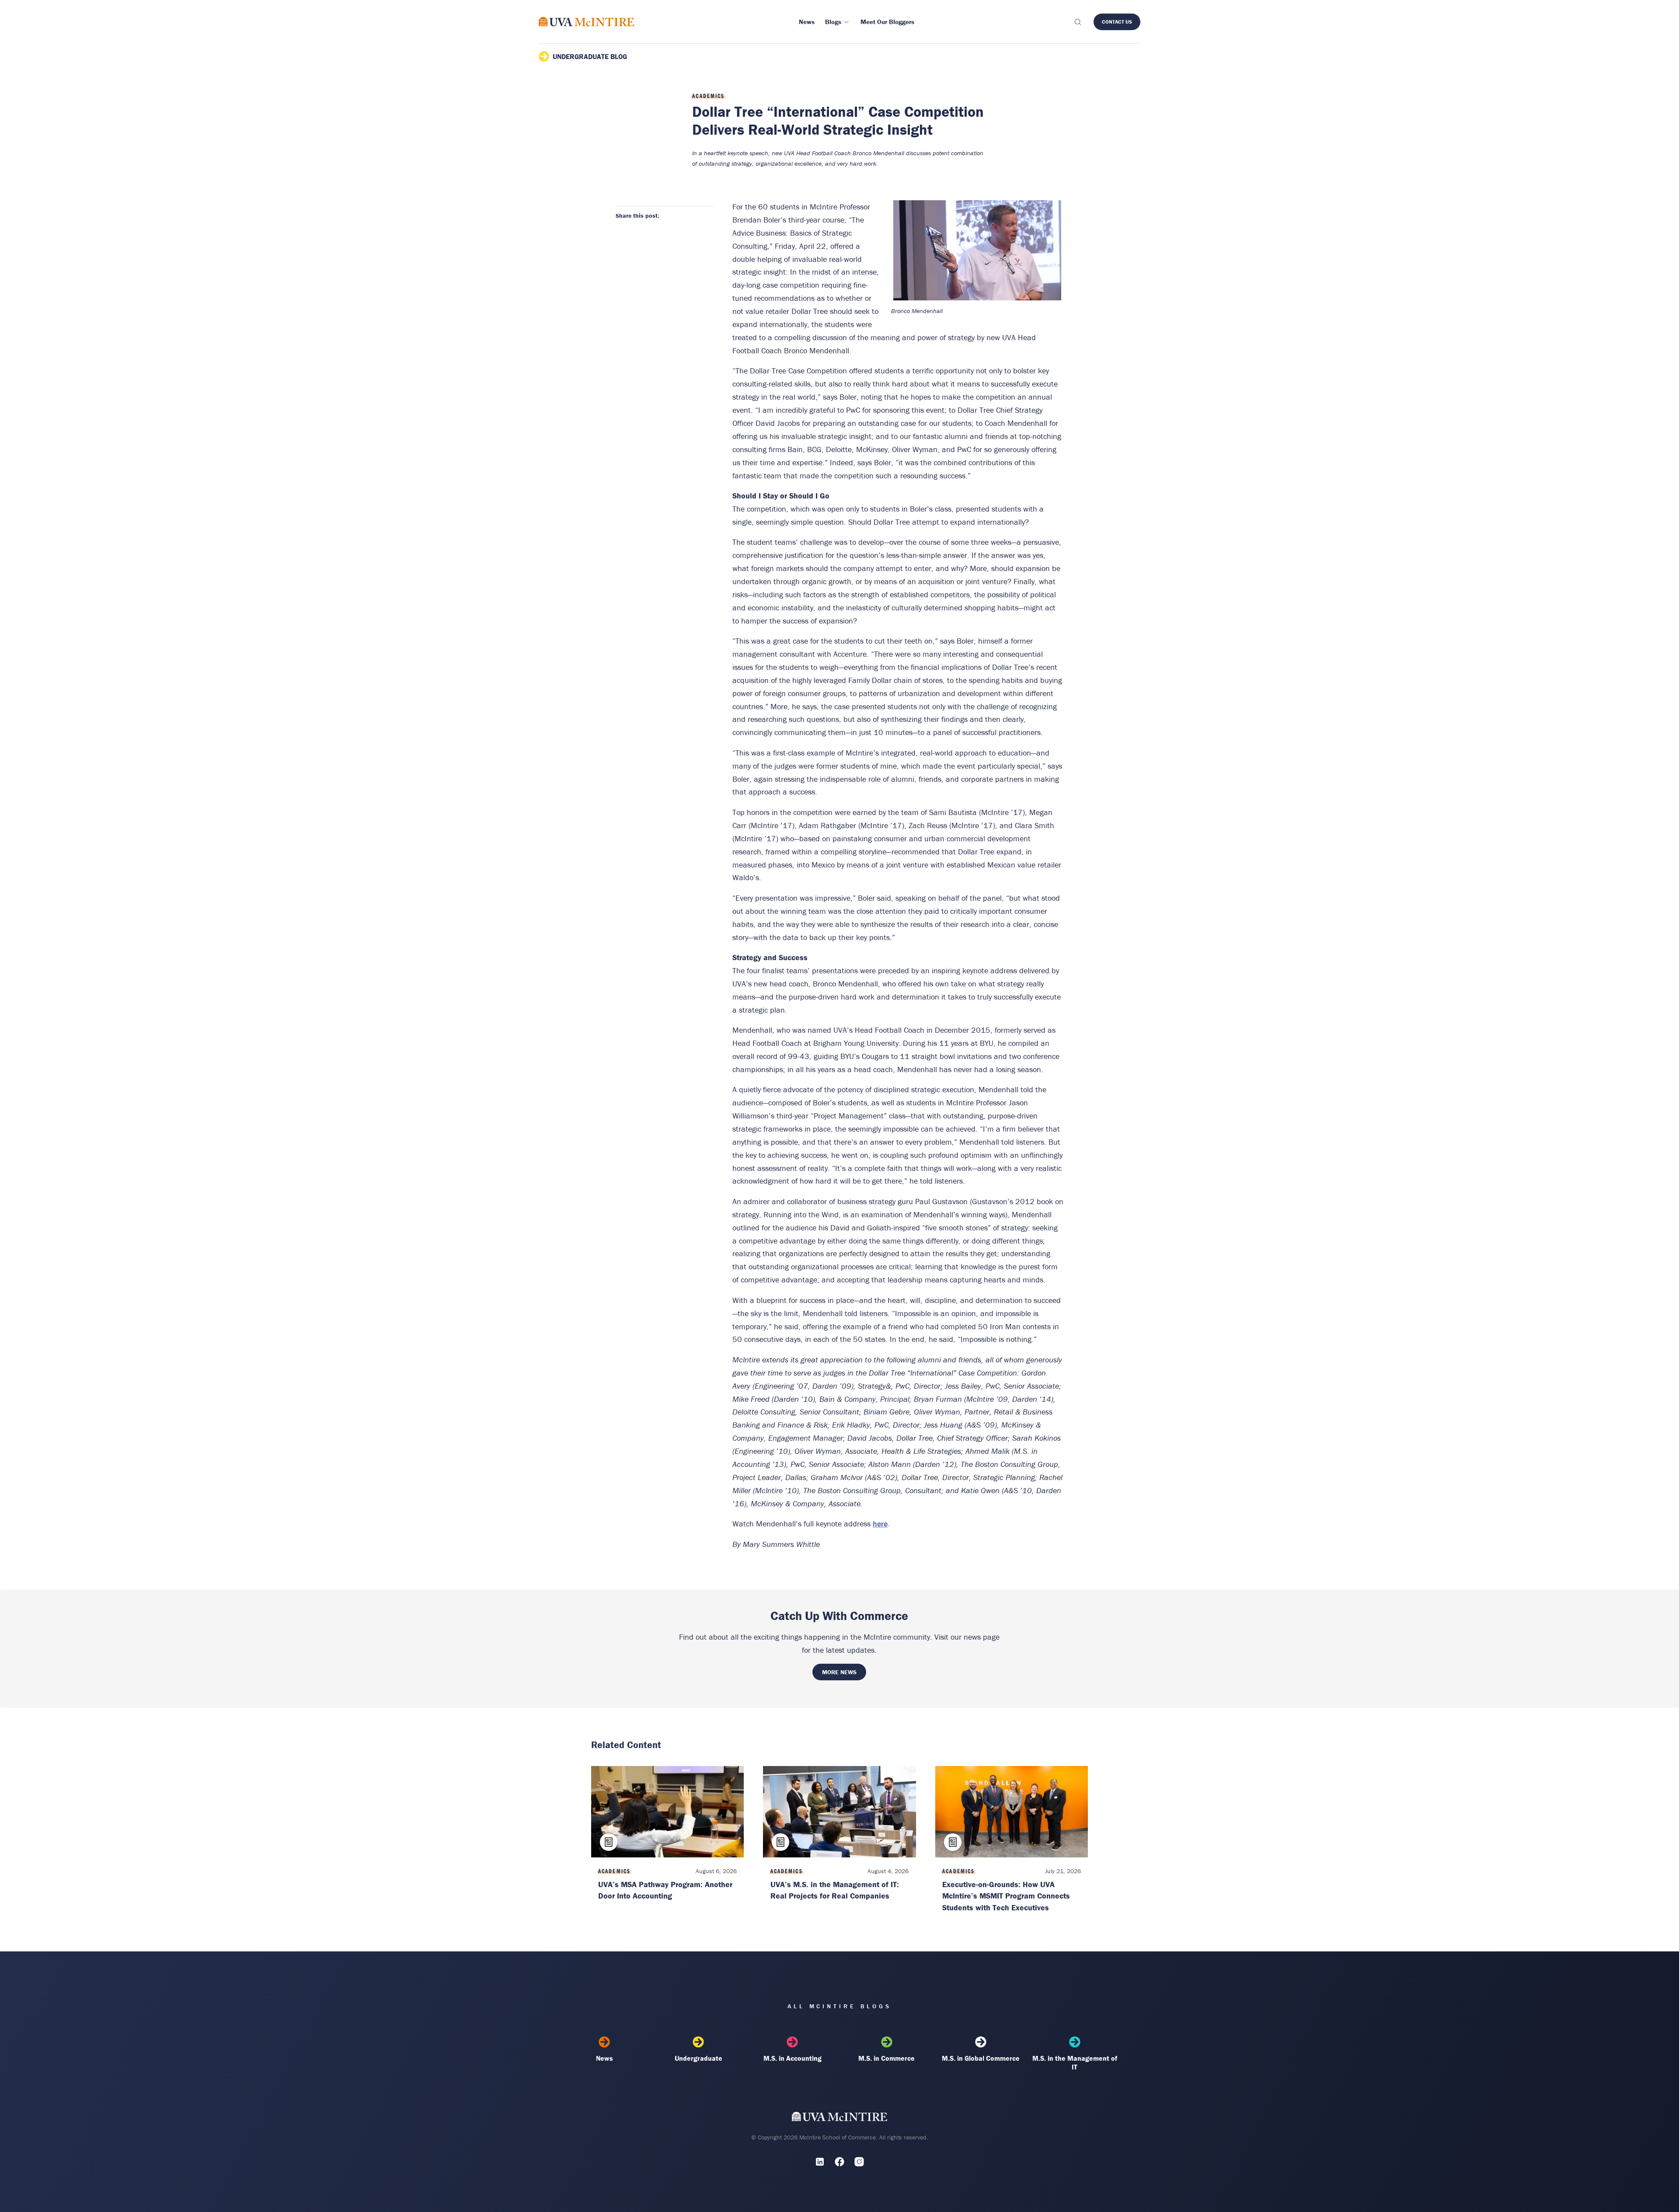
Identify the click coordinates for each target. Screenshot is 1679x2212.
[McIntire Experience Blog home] (587, 22)
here (880, 1524)
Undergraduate (698, 2058)
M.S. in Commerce (887, 2058)
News (604, 2058)
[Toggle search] (1077, 22)
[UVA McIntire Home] (840, 2119)
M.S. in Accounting (792, 2058)
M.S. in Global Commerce (981, 2058)
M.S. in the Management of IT (1075, 2062)
